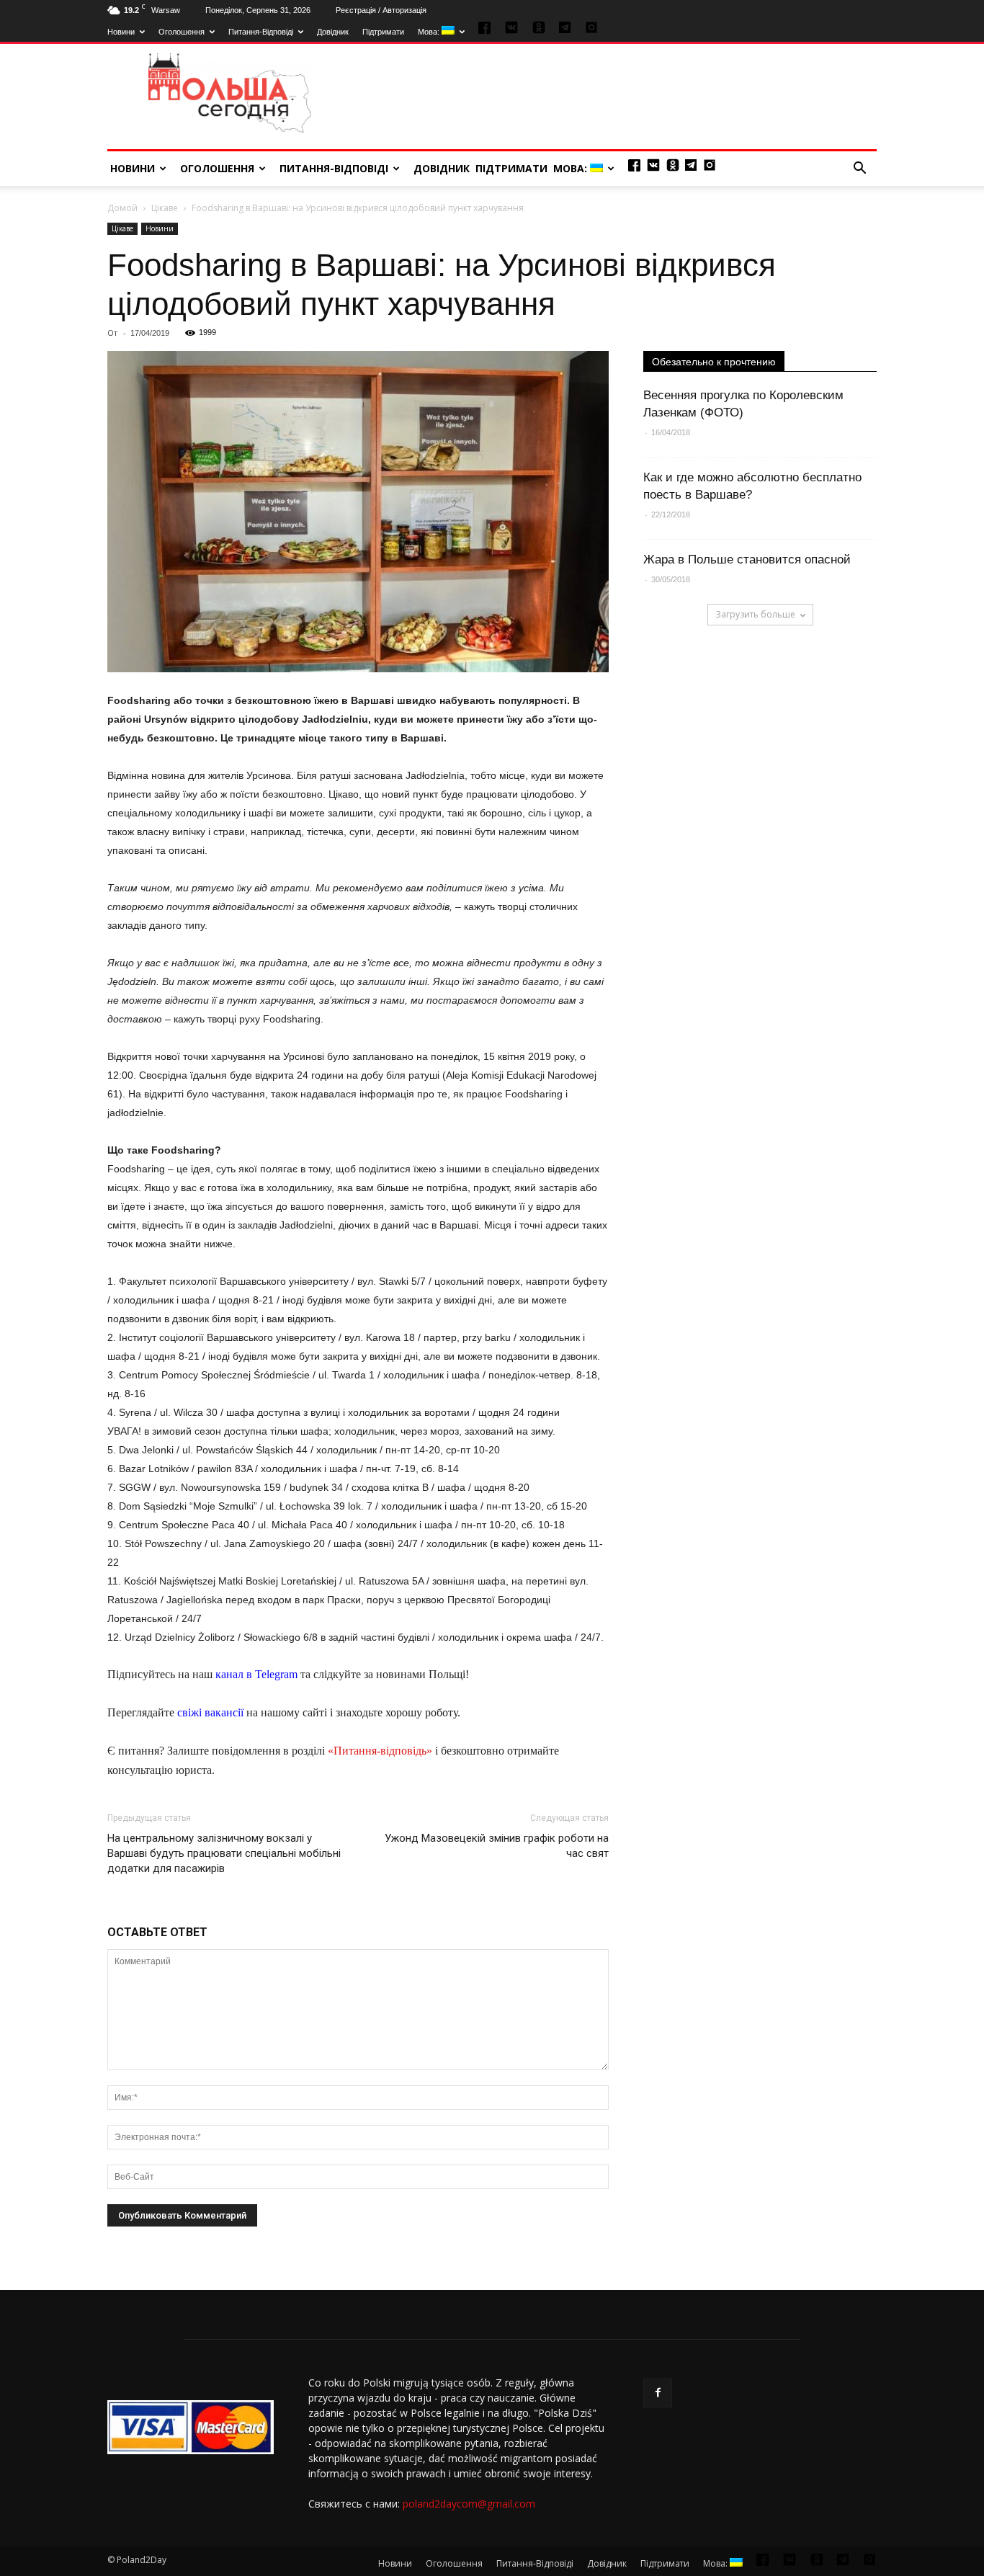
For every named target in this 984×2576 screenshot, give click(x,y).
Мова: (430, 32)
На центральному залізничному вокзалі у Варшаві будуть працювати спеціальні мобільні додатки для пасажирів (224, 1853)
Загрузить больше (755, 614)
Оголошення (182, 32)
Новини (121, 32)
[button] (859, 169)
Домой (122, 208)
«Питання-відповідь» (380, 1751)
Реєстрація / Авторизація (381, 10)
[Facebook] (658, 2393)
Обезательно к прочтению (714, 362)
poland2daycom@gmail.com (469, 2504)
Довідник (333, 32)
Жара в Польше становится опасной (747, 560)
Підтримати (383, 32)
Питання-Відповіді (261, 32)
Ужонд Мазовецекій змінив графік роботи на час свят (497, 1846)
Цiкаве (165, 208)
